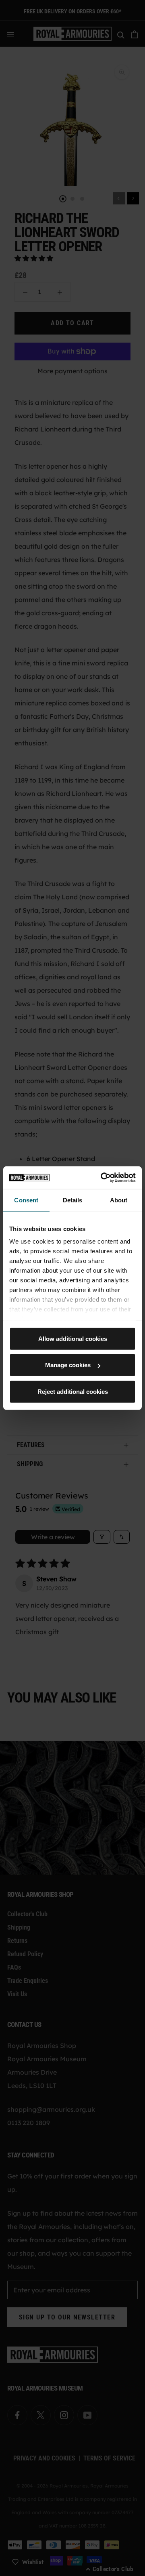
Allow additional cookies (73, 1338)
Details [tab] (73, 1200)
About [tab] (119, 1200)
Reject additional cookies (73, 1391)
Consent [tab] (26, 1200)
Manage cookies (68, 1365)
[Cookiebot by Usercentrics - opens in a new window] (102, 1178)
